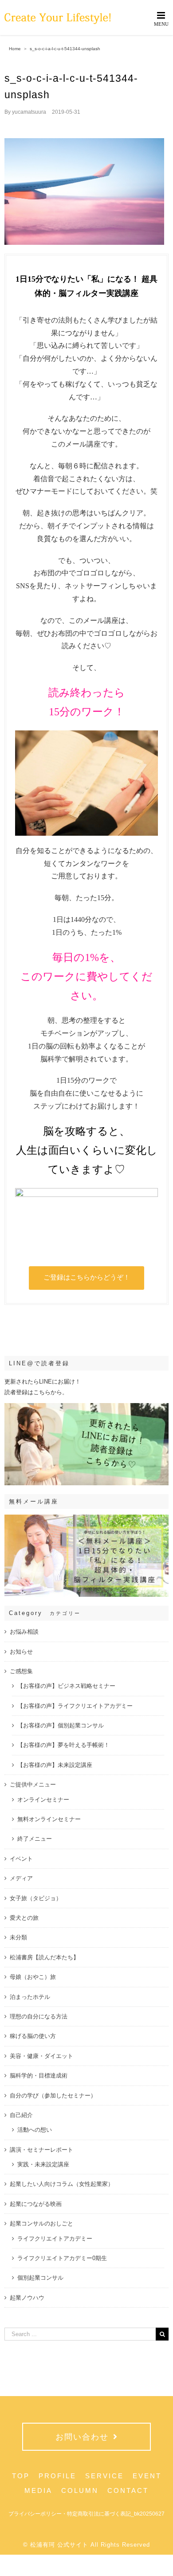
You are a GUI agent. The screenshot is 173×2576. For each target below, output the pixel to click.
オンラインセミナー (43, 1800)
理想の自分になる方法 (39, 2016)
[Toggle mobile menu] (162, 18)
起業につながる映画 (36, 2204)
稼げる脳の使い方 (33, 2036)
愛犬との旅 (24, 1918)
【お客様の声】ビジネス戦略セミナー (66, 1686)
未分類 (18, 1937)
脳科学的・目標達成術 (39, 2076)
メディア (21, 1878)
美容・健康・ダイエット (41, 2056)
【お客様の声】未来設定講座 (55, 1765)
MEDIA (38, 2490)
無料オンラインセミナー (49, 1819)
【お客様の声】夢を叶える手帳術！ (63, 1745)
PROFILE (57, 2476)
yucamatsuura (29, 112)
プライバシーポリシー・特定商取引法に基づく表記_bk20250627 (86, 2514)
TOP (21, 2476)
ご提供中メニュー (33, 1784)
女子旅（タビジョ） (36, 1898)
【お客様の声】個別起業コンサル (61, 1725)
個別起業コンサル (40, 2278)
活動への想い (35, 2130)
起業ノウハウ (27, 2298)
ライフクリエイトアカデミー (55, 2239)
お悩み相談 (24, 1632)
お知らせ (21, 1652)
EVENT (147, 2476)
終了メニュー (35, 1839)
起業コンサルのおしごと (41, 2223)
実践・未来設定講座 (43, 2164)
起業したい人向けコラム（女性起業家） (62, 2184)
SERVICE (104, 2476)
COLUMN (80, 2490)
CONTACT (128, 2490)
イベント (21, 1859)
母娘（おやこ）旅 (33, 1977)
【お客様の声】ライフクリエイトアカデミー (75, 1706)
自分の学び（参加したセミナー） (53, 2095)
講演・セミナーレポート (41, 2150)
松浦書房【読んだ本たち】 (44, 1957)
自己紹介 (21, 2115)
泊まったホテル (30, 1997)
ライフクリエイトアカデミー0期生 (62, 2258)
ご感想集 (21, 1671)
